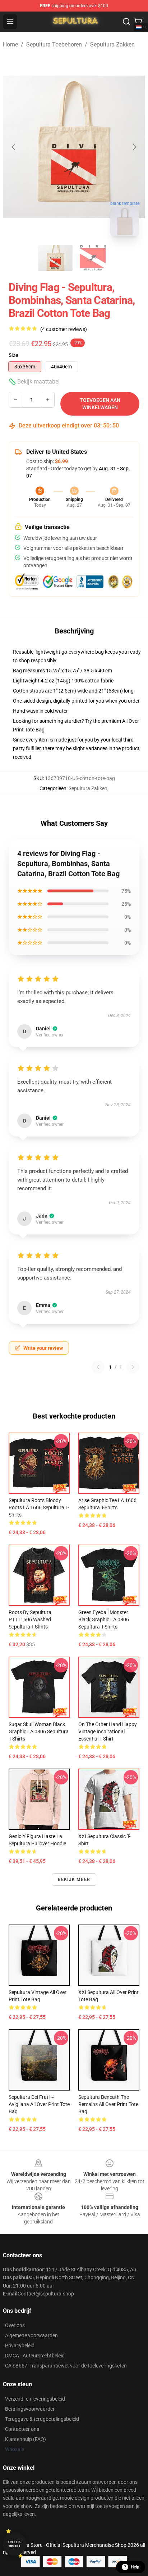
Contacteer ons (22, 2429)
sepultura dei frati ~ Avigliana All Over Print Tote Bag (39, 2104)
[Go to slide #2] (93, 258)
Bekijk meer (74, 1880)
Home (10, 44)
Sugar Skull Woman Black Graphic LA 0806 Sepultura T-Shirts (39, 1731)
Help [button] (135, 2567)
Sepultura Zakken (112, 44)
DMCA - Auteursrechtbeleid (35, 2356)
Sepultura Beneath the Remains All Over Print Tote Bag (108, 2104)
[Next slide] (134, 147)
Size (13, 355)
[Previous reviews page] (98, 1367)
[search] (126, 22)
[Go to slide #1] (55, 258)
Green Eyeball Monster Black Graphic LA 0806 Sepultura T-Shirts (104, 1619)
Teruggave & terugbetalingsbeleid (42, 2419)
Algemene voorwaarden (31, 2335)
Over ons (15, 2325)
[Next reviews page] (133, 1367)
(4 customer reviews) (64, 329)
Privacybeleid (20, 2346)
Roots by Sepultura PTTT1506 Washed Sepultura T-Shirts (30, 1619)
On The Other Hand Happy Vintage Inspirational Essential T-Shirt (108, 1731)
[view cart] (138, 22)
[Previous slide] (14, 147)
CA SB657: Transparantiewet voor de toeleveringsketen (66, 2366)
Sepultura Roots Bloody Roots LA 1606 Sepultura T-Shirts (39, 1507)
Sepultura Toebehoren (54, 44)
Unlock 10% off (15, 2544)
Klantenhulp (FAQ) (26, 2439)
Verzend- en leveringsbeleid (35, 2399)
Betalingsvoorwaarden (30, 2409)
